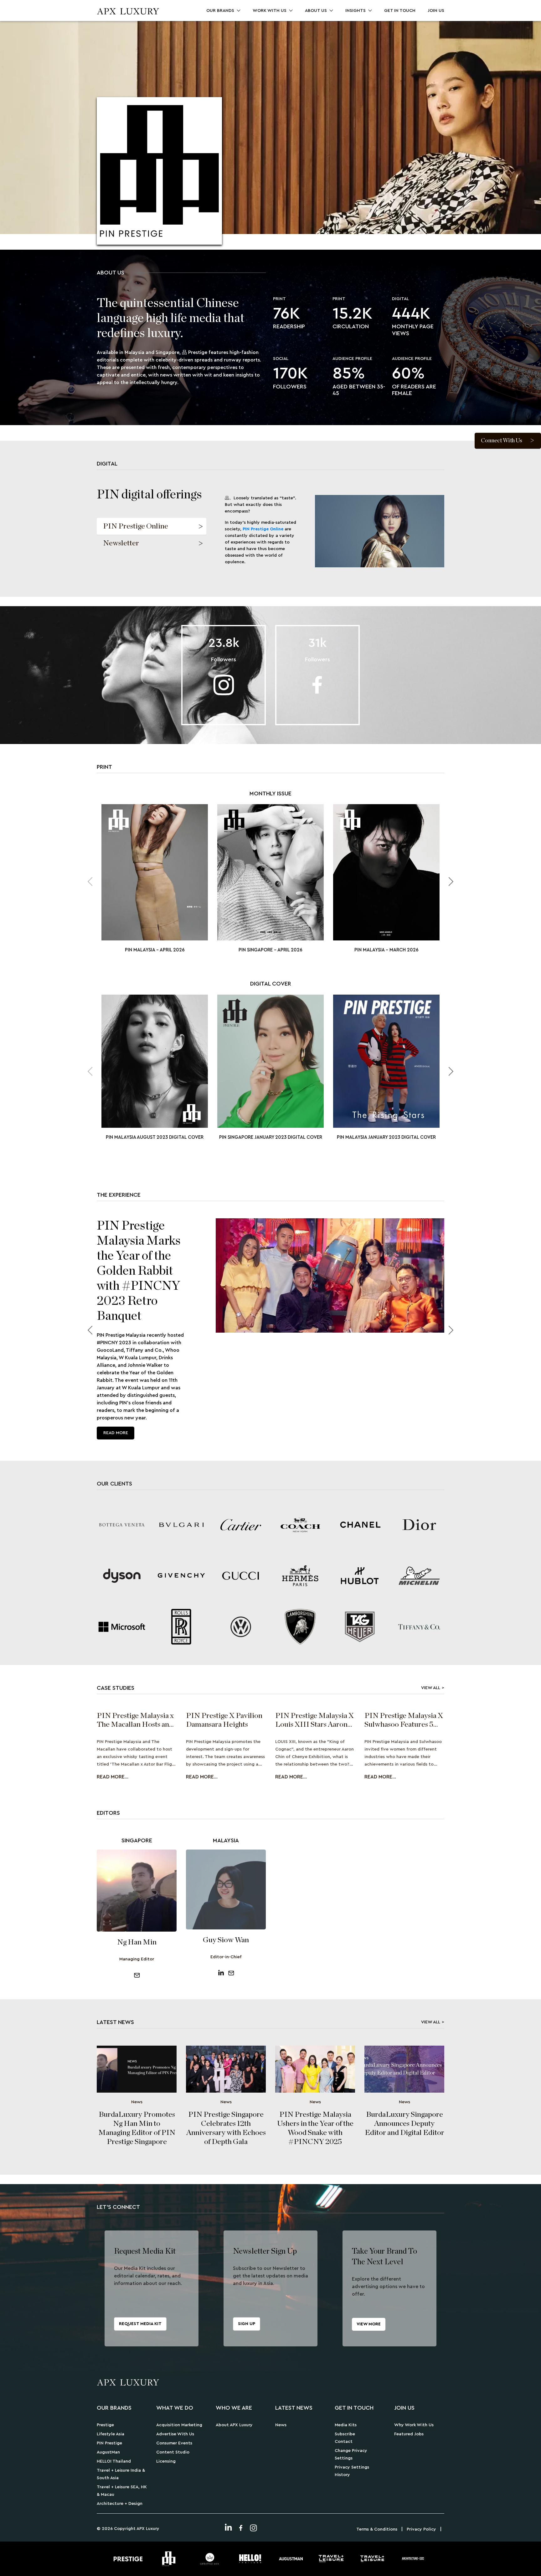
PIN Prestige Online (263, 529)
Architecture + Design (120, 2504)
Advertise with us (175, 2434)
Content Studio (173, 2452)
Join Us (436, 11)
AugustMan (108, 2452)
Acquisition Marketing (179, 2425)
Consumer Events (174, 2443)
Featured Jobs (409, 2434)
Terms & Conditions (377, 2529)
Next (449, 882)
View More (369, 2324)
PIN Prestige (109, 2443)
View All (431, 1688)
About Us (316, 11)
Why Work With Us (414, 2425)
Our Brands (220, 11)
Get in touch (400, 11)
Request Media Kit (140, 2324)
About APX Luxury (234, 2425)
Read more (116, 1433)
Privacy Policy (421, 2529)
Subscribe (345, 2434)
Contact (344, 2442)
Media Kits (346, 2425)
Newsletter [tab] (121, 543)
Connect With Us (502, 440)
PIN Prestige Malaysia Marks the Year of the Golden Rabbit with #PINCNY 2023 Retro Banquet (139, 1271)
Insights (356, 11)
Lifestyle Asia (111, 2434)
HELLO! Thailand (114, 2461)
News (281, 2425)
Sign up (247, 2324)
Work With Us (270, 11)
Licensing (166, 2461)
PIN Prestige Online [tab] (136, 526)
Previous (92, 1330)
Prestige (105, 2425)
